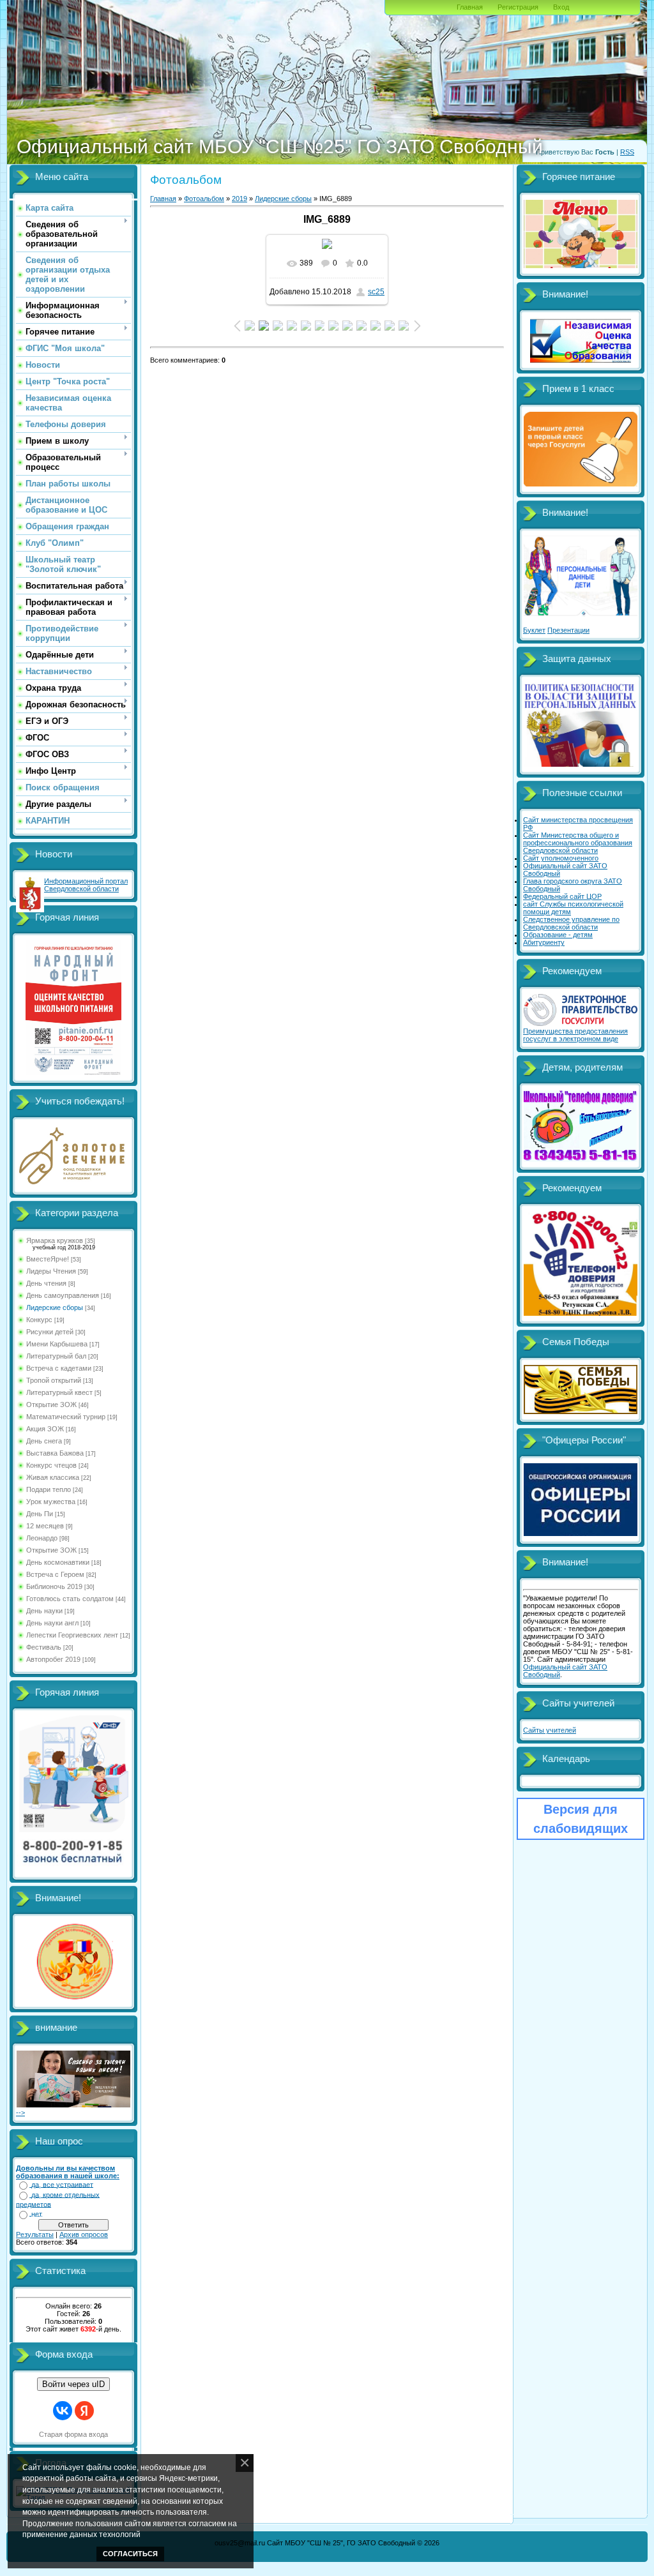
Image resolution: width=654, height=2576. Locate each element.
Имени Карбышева (57, 1344)
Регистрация (518, 7)
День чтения (46, 1283)
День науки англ (52, 1623)
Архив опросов (84, 2234)
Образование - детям (558, 935)
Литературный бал (56, 1356)
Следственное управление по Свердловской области (571, 923)
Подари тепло (49, 1489)
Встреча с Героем (55, 1574)
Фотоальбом (204, 199)
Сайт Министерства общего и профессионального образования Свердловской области (578, 843)
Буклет (534, 630)
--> (20, 2113)
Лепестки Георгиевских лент (72, 1635)
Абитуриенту (544, 942)
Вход (561, 7)
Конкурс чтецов (51, 1465)
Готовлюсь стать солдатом (70, 1599)
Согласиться (130, 2554)
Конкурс (39, 1320)
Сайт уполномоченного (561, 858)
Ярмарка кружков (55, 1240)
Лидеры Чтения (51, 1271)
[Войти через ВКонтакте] (63, 2411)
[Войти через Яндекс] (84, 2411)
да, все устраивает (62, 2185)
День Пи (40, 1514)
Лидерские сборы (55, 1307)
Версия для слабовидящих (581, 1819)
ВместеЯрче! (48, 1259)
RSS (627, 152)
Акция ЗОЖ (45, 1429)
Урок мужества (51, 1502)
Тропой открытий (54, 1380)
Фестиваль (44, 1647)
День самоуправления (63, 1295)
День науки (44, 1611)
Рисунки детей (50, 1332)
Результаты (35, 2234)
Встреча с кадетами (59, 1368)
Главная (470, 7)
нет (37, 2214)
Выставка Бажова (55, 1453)
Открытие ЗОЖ (51, 1405)
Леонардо (42, 1538)
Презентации (568, 630)
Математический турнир (66, 1417)
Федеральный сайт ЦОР (562, 896)
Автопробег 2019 (53, 1659)
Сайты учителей (550, 1730)
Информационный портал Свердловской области (86, 885)
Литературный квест (59, 1392)
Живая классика (53, 1477)
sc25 (376, 292)
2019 (240, 199)
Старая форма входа (73, 2434)
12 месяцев (45, 1526)
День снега (44, 1441)
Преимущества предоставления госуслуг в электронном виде (575, 1035)
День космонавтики (58, 1562)
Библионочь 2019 (54, 1586)
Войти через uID (73, 2384)
